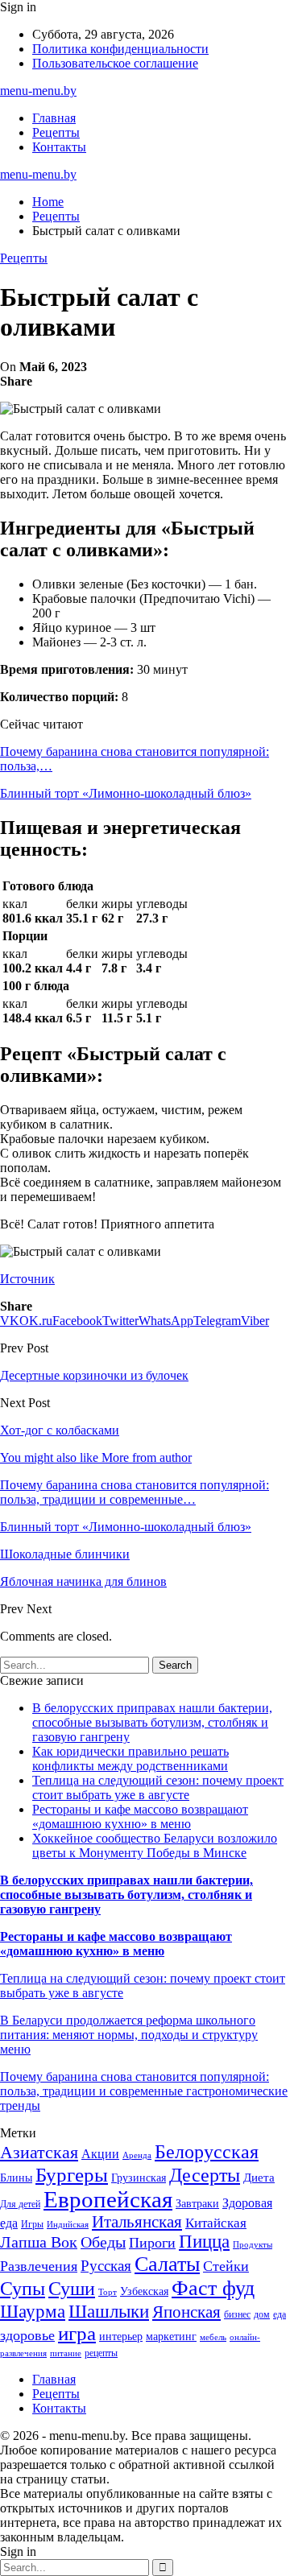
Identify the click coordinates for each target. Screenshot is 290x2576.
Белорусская (207, 2151)
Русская (106, 2266)
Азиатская (39, 2152)
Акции (100, 2154)
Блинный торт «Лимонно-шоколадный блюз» (126, 793)
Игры (32, 2224)
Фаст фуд (213, 2288)
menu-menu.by (38, 91)
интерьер (121, 2337)
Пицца (204, 2242)
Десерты (205, 2175)
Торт (108, 2292)
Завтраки (197, 2204)
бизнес (237, 2314)
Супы (23, 2288)
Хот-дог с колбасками (60, 1430)
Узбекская (144, 2291)
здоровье (27, 2335)
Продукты (253, 2245)
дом (262, 2314)
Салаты (167, 2264)
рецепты (101, 2353)
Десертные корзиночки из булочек (94, 1375)
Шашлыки (109, 2312)
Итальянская (137, 2222)
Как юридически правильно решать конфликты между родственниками (130, 1759)
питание (66, 2353)
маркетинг (171, 2337)
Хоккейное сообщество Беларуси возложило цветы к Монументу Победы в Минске (155, 1845)
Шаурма (33, 2311)
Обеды (103, 2242)
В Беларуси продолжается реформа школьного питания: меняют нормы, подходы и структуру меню (129, 2035)
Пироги (152, 2243)
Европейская (108, 2199)
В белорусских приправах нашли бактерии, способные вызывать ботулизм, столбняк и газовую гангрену (152, 1722)
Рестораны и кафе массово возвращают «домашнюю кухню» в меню (140, 1816)
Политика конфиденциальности (120, 49)
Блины (16, 2178)
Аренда (137, 2155)
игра (77, 2333)
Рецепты (56, 132)
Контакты (59, 147)
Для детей (20, 2204)
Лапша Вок (39, 2242)
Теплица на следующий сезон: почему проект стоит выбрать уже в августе (158, 1788)
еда (280, 2314)
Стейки (226, 2266)
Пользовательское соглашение (115, 63)
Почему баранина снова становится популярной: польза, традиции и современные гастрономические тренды (144, 2091)
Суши (72, 2288)
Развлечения (39, 2266)
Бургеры (72, 2174)
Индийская (68, 2225)
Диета (259, 2178)
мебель (213, 2337)
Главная (54, 118)
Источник (27, 1279)
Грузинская (139, 2178)
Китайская (216, 2223)
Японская (186, 2312)
